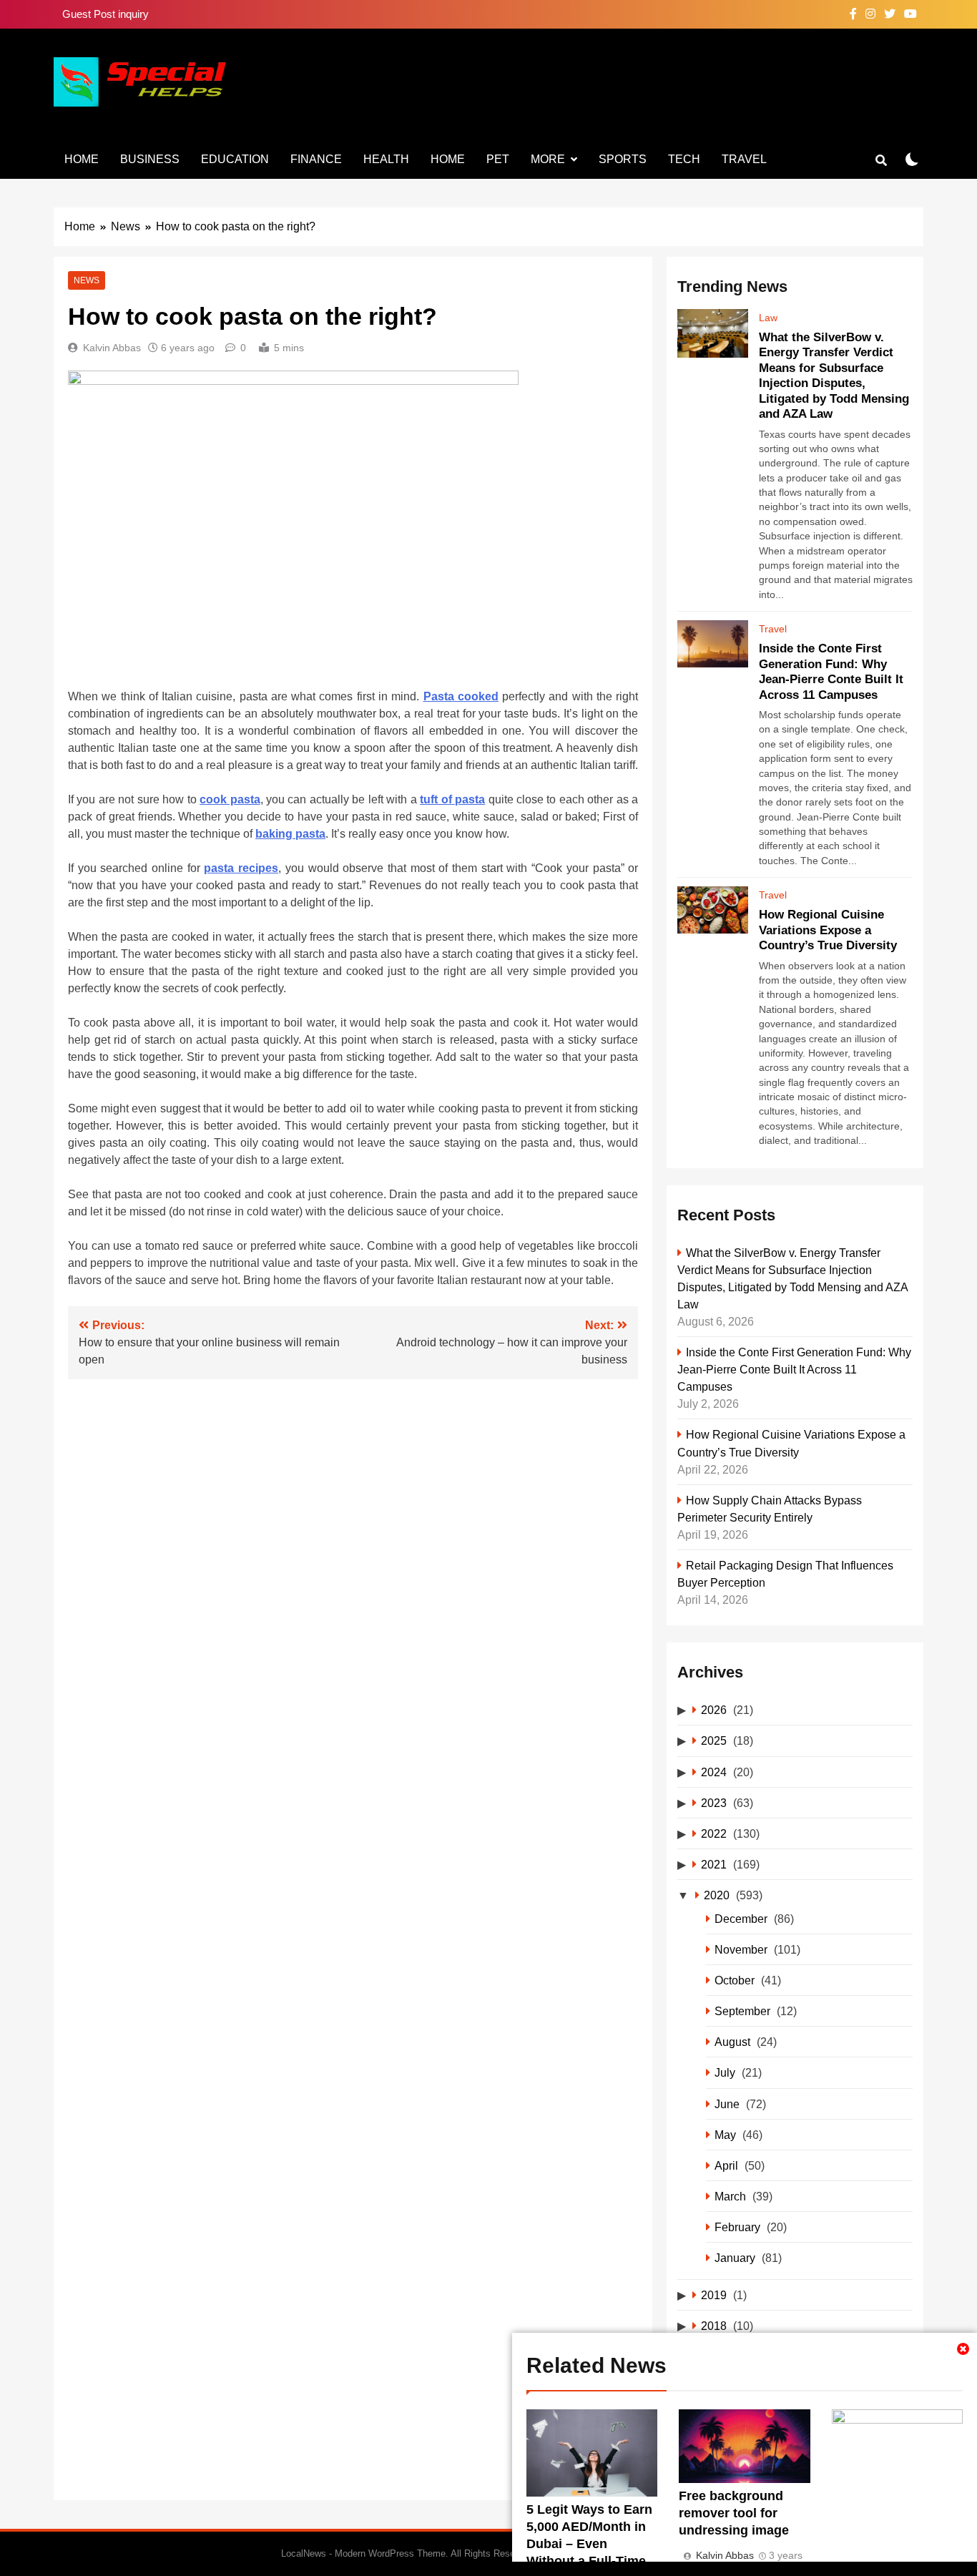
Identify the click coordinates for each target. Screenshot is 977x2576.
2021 (714, 1864)
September (742, 2011)
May (725, 2135)
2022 (714, 1833)
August (732, 2042)
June (727, 2104)
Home (82, 159)
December (741, 1919)
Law (768, 318)
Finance (316, 159)
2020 (717, 1895)
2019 (714, 2295)
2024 (714, 1772)
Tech (684, 159)
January (735, 2258)
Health (386, 159)
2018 (714, 2326)
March (730, 2196)
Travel (744, 159)
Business (150, 159)
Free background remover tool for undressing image (734, 2513)
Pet (498, 159)
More (548, 159)
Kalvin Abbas (112, 348)
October (735, 1980)
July (725, 2072)
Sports (623, 159)
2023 (714, 1803)
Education (235, 159)
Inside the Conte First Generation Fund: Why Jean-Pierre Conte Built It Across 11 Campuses (794, 1369)
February (737, 2227)
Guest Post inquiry (105, 14)
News (87, 280)
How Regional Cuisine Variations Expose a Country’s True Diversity (828, 930)
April (726, 2165)
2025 (714, 1740)
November (741, 1949)
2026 (714, 1710)
